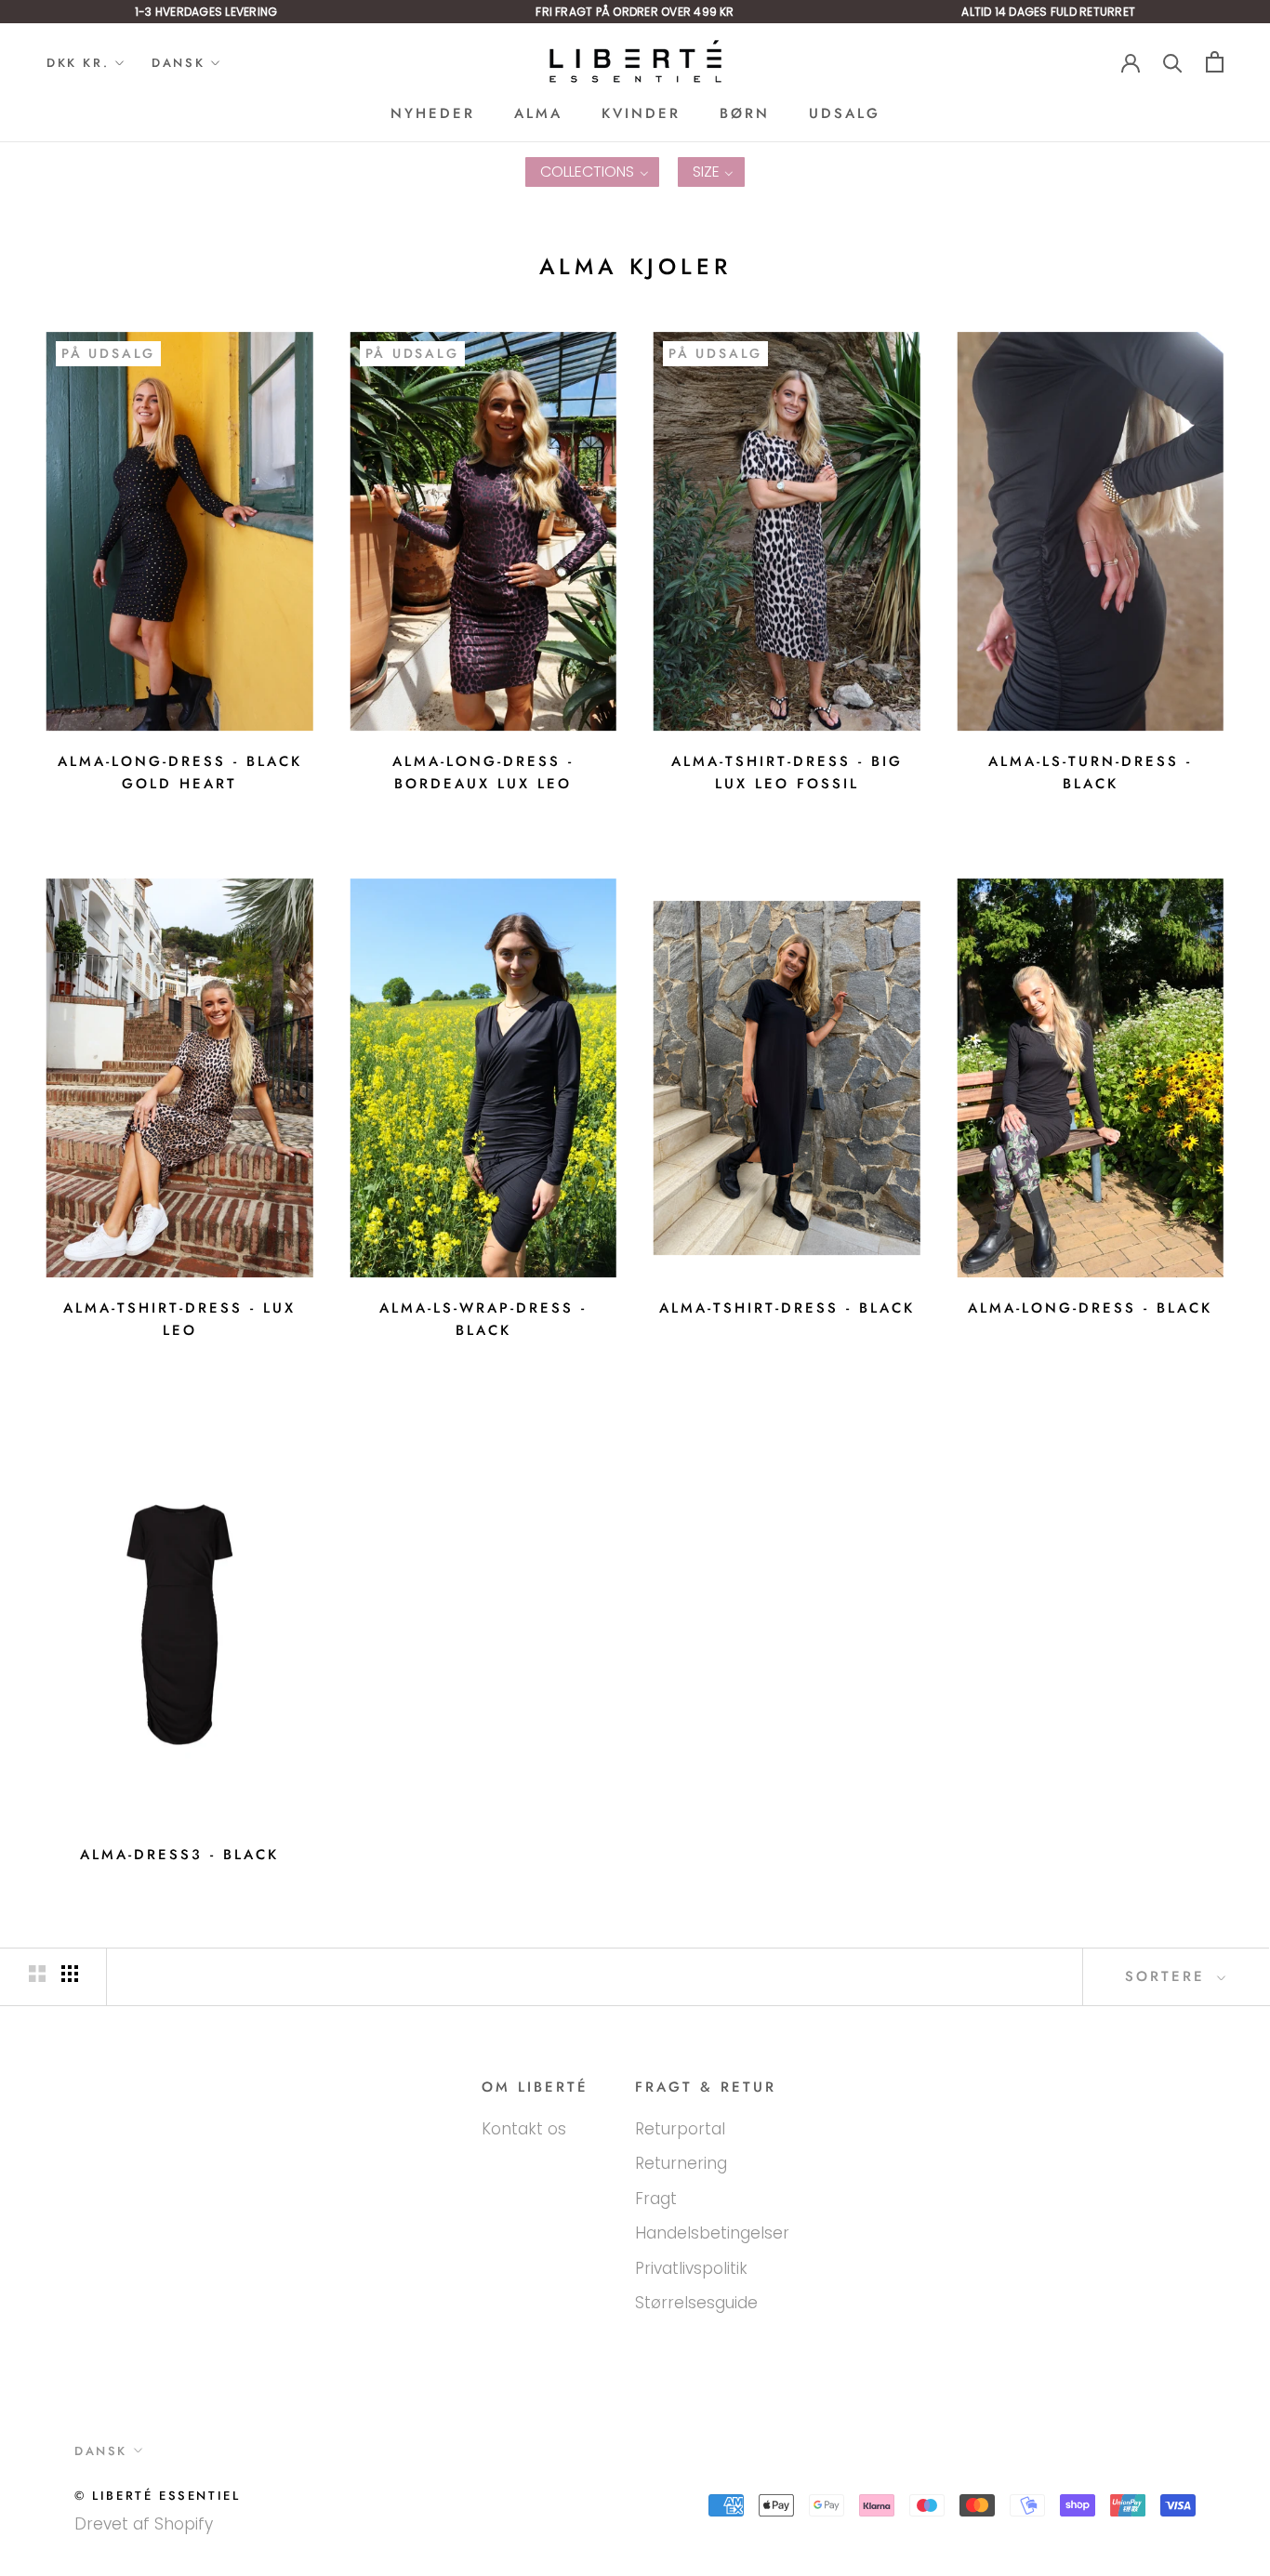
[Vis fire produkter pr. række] (70, 1974)
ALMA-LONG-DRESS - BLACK (1090, 1308)
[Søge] (1173, 62)
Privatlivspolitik (691, 2268)
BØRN (745, 113)
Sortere (1169, 1976)
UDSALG (845, 113)
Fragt (656, 2199)
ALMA (538, 113)
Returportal (680, 2129)
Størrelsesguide (696, 2303)
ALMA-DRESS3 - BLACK (179, 1855)
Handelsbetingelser (712, 2233)
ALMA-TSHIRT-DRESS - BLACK (787, 1308)
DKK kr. (78, 63)
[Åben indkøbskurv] (1215, 62)
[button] (592, 172)
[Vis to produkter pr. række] (37, 1974)
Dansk (178, 63)
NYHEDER (433, 113)
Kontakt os (524, 2129)
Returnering (681, 2163)
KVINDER (641, 113)
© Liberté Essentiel (157, 2496)
